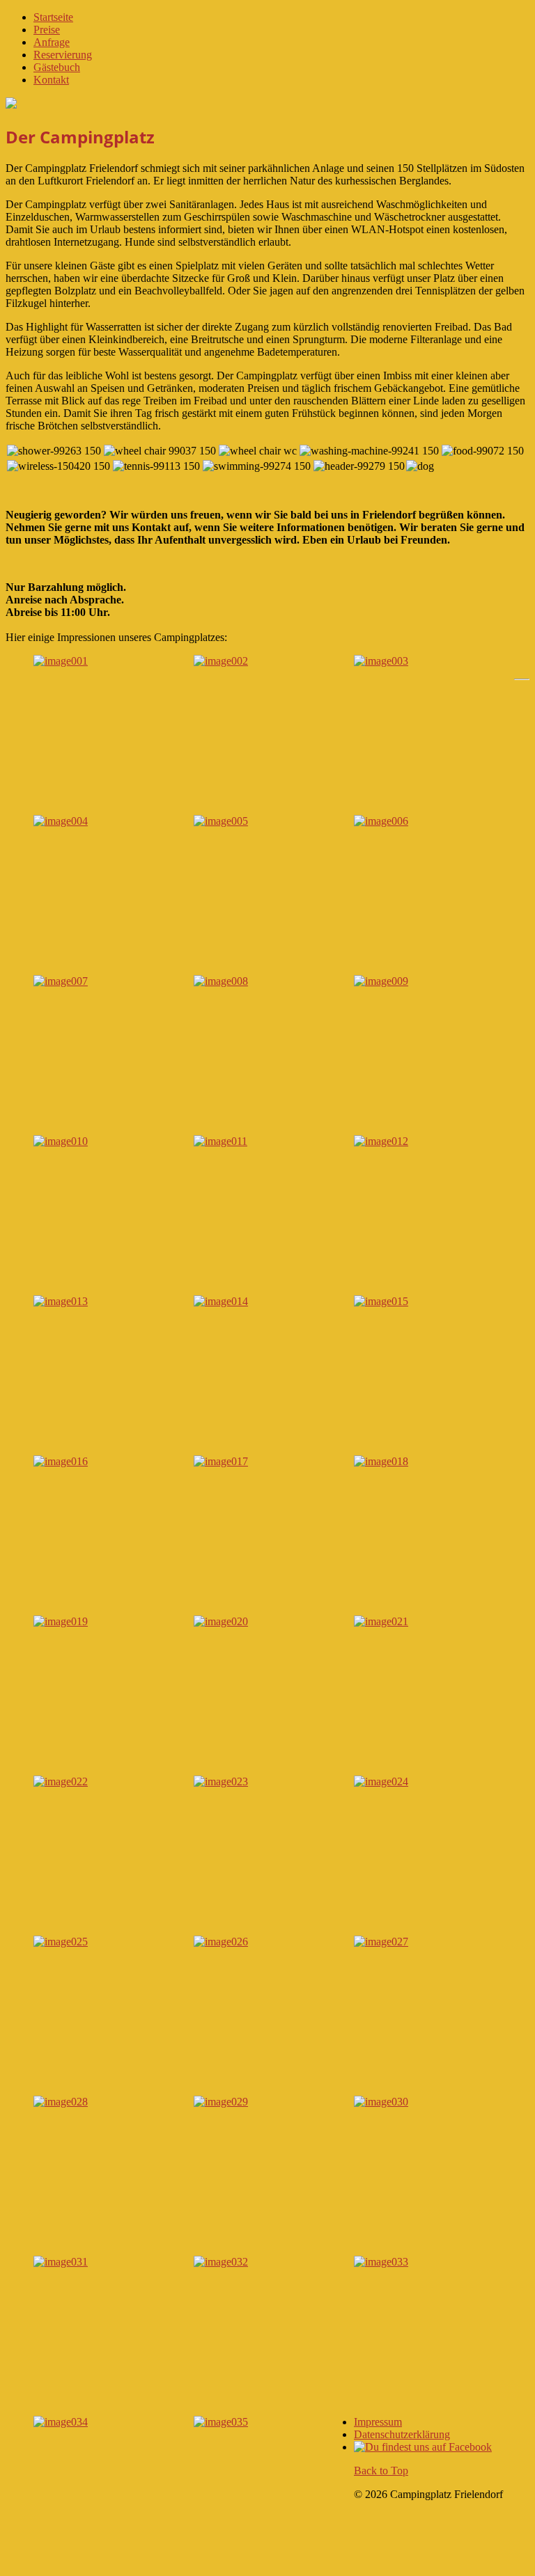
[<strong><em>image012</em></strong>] (381, 1141)
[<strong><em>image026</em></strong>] (221, 1942)
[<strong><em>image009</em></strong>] (381, 981)
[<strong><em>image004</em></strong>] (61, 821)
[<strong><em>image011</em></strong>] (220, 1141)
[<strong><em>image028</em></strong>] (61, 2102)
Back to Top (381, 2471)
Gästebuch (57, 67)
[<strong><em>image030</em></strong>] (381, 2102)
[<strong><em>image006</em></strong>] (381, 821)
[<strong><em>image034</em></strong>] (61, 2422)
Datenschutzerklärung (402, 2434)
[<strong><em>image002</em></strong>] (221, 661)
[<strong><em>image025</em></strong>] (61, 1942)
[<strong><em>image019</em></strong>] (61, 1621)
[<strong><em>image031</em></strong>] (61, 2262)
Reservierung (63, 55)
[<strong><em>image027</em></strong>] (381, 1942)
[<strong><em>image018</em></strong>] (381, 1461)
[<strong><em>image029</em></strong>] (221, 2102)
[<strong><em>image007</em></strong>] (61, 981)
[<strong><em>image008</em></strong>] (221, 981)
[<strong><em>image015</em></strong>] (381, 1301)
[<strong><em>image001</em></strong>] (61, 661)
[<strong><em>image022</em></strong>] (61, 1781)
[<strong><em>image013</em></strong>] (61, 1301)
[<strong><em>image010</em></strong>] (61, 1141)
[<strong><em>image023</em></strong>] (221, 1781)
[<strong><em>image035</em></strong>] (221, 2422)
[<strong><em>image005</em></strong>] (221, 821)
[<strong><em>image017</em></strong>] (221, 1461)
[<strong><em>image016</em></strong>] (61, 1461)
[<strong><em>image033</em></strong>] (381, 2262)
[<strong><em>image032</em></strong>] (221, 2262)
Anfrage (52, 42)
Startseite (53, 17)
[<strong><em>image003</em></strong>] (381, 661)
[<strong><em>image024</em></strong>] (381, 1781)
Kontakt (51, 80)
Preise (47, 30)
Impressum (378, 2422)
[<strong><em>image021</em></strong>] (381, 1621)
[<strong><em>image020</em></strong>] (221, 1621)
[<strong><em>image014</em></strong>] (221, 1301)
